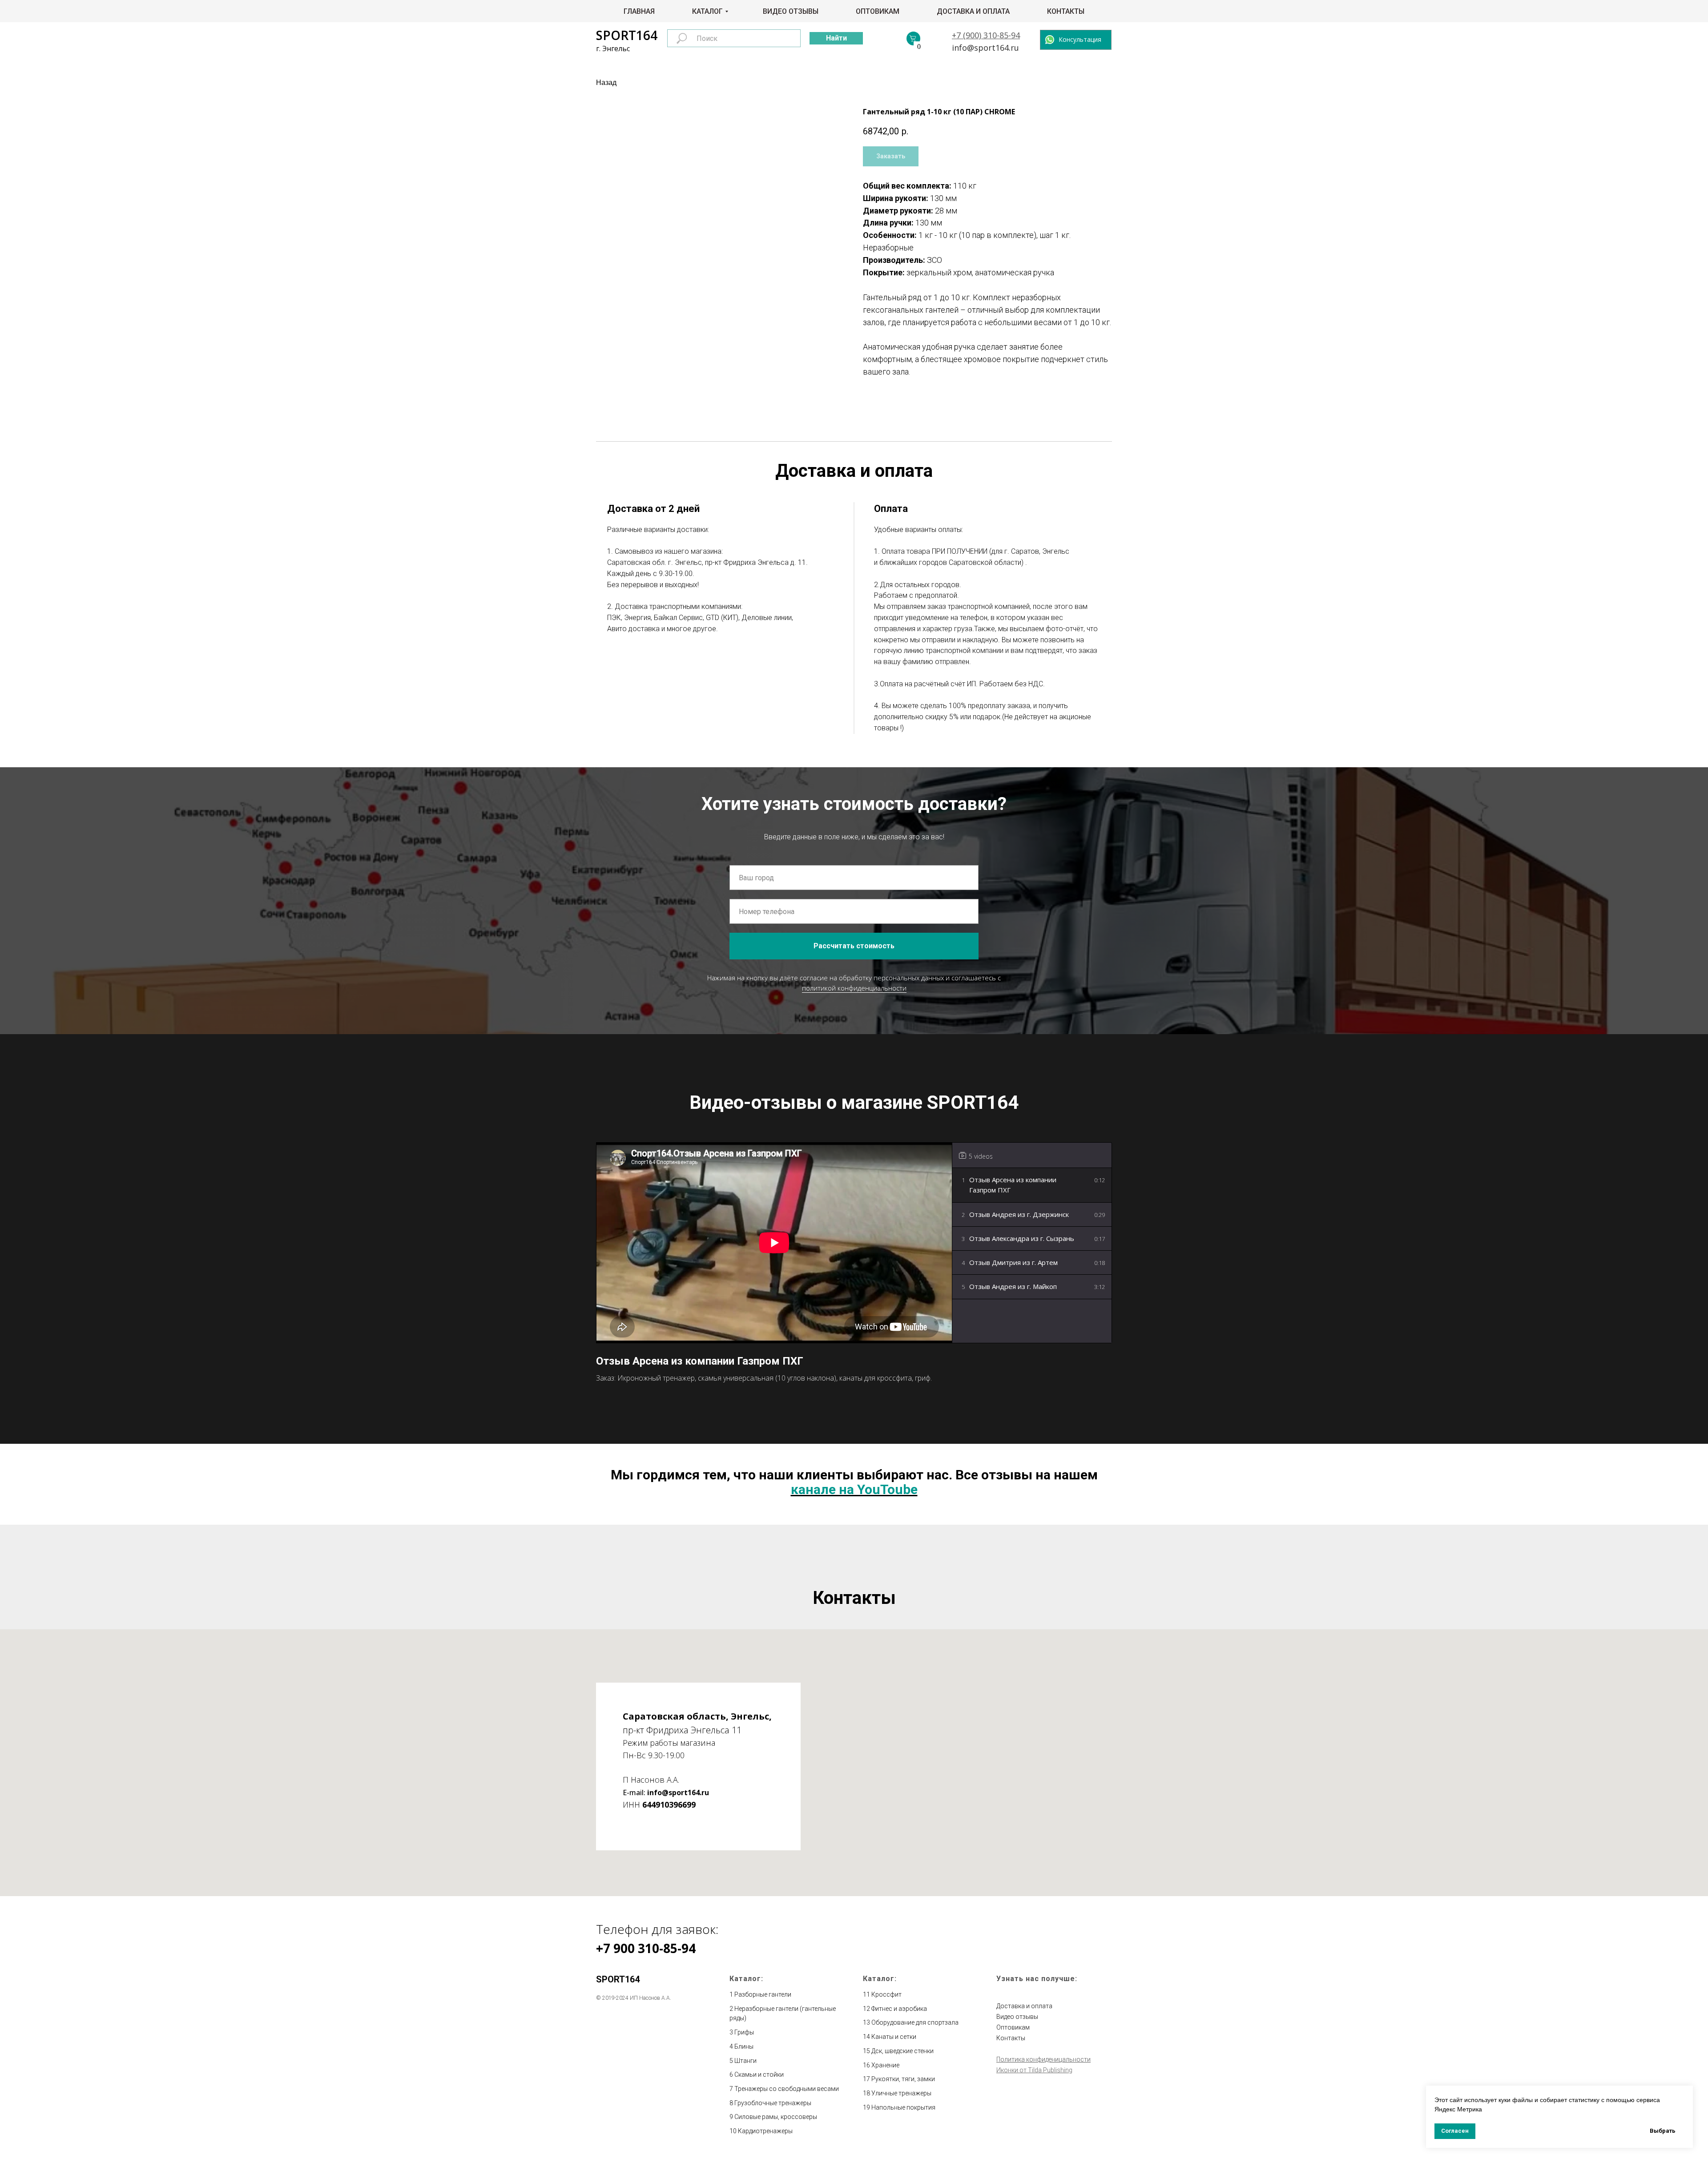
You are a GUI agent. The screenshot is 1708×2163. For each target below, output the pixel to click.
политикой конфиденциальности (854, 988)
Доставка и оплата (973, 11)
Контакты (1066, 11)
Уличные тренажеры (901, 2093)
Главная (639, 11)
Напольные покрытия (903, 2107)
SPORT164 (627, 35)
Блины (744, 2046)
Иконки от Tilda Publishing (1034, 2070)
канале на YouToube (854, 1489)
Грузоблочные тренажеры (773, 2103)
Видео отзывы (791, 11)
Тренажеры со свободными (776, 2089)
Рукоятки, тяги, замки (903, 2079)
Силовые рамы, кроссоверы (776, 2117)
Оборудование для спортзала (915, 2022)
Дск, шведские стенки (902, 2051)
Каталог (707, 11)
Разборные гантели (763, 1994)
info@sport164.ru (985, 48)
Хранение (885, 2065)
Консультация (1080, 39)
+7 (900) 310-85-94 (986, 35)
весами (828, 2089)
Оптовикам (878, 11)
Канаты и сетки (894, 2037)
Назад (606, 83)
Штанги (745, 2061)
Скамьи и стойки (759, 2074)
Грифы (744, 2032)
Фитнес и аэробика (899, 2009)
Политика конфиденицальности (1043, 2059)
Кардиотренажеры (765, 2131)
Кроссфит (886, 1994)
